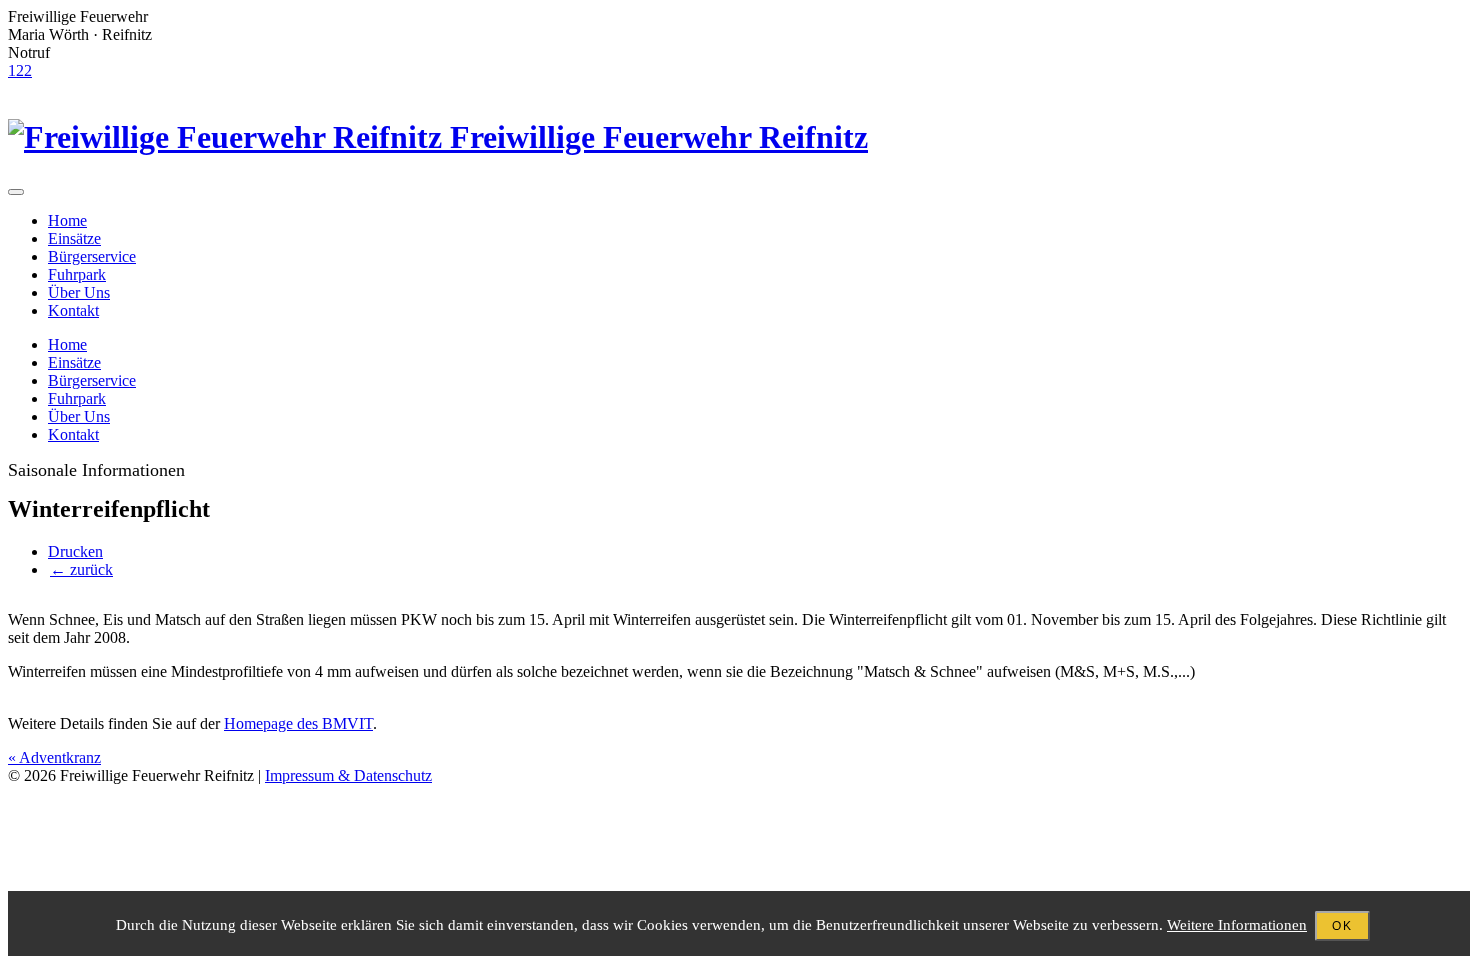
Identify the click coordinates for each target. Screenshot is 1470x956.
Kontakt (73, 310)
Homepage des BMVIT (298, 723)
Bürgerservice (92, 256)
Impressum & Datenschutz (348, 775)
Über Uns (79, 292)
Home (67, 220)
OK (1342, 926)
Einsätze (74, 238)
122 (20, 70)
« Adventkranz (54, 757)
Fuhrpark (77, 274)
